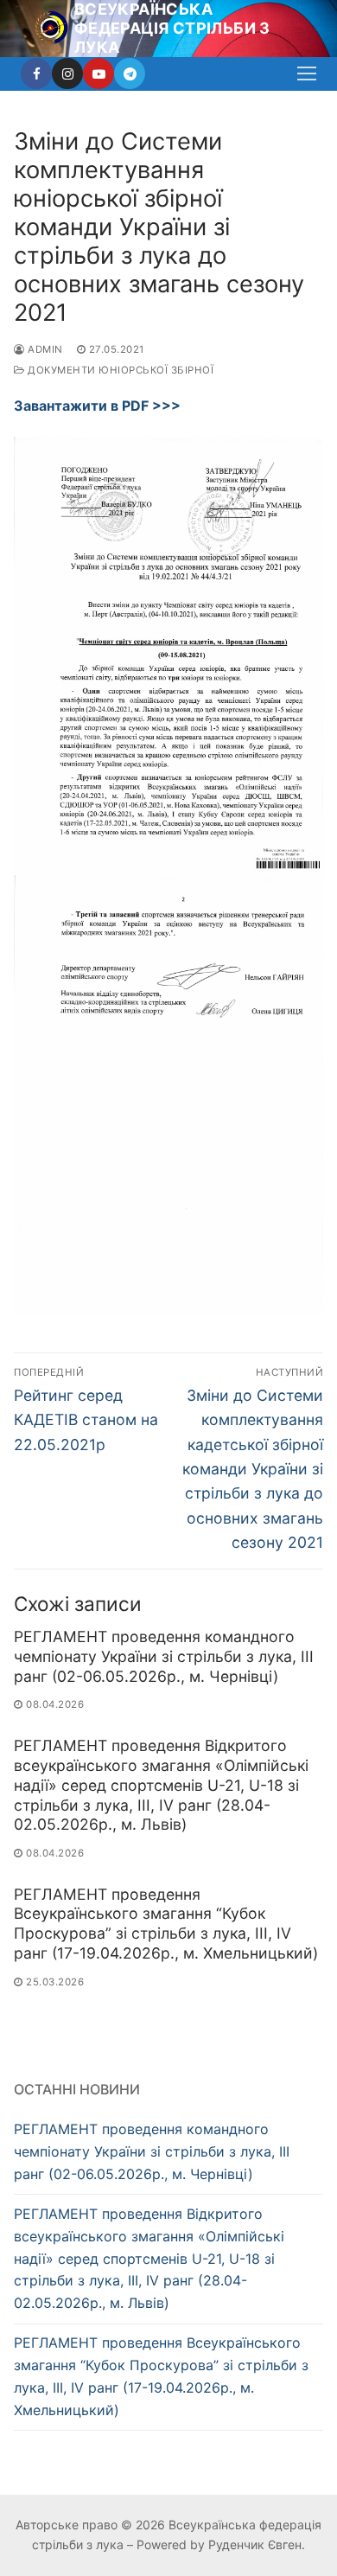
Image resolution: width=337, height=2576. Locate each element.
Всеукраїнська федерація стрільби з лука (172, 28)
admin (44, 349)
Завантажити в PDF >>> (97, 406)
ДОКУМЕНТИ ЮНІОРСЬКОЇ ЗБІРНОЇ (119, 370)
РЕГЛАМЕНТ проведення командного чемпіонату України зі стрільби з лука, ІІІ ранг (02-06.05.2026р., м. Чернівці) (164, 1656)
